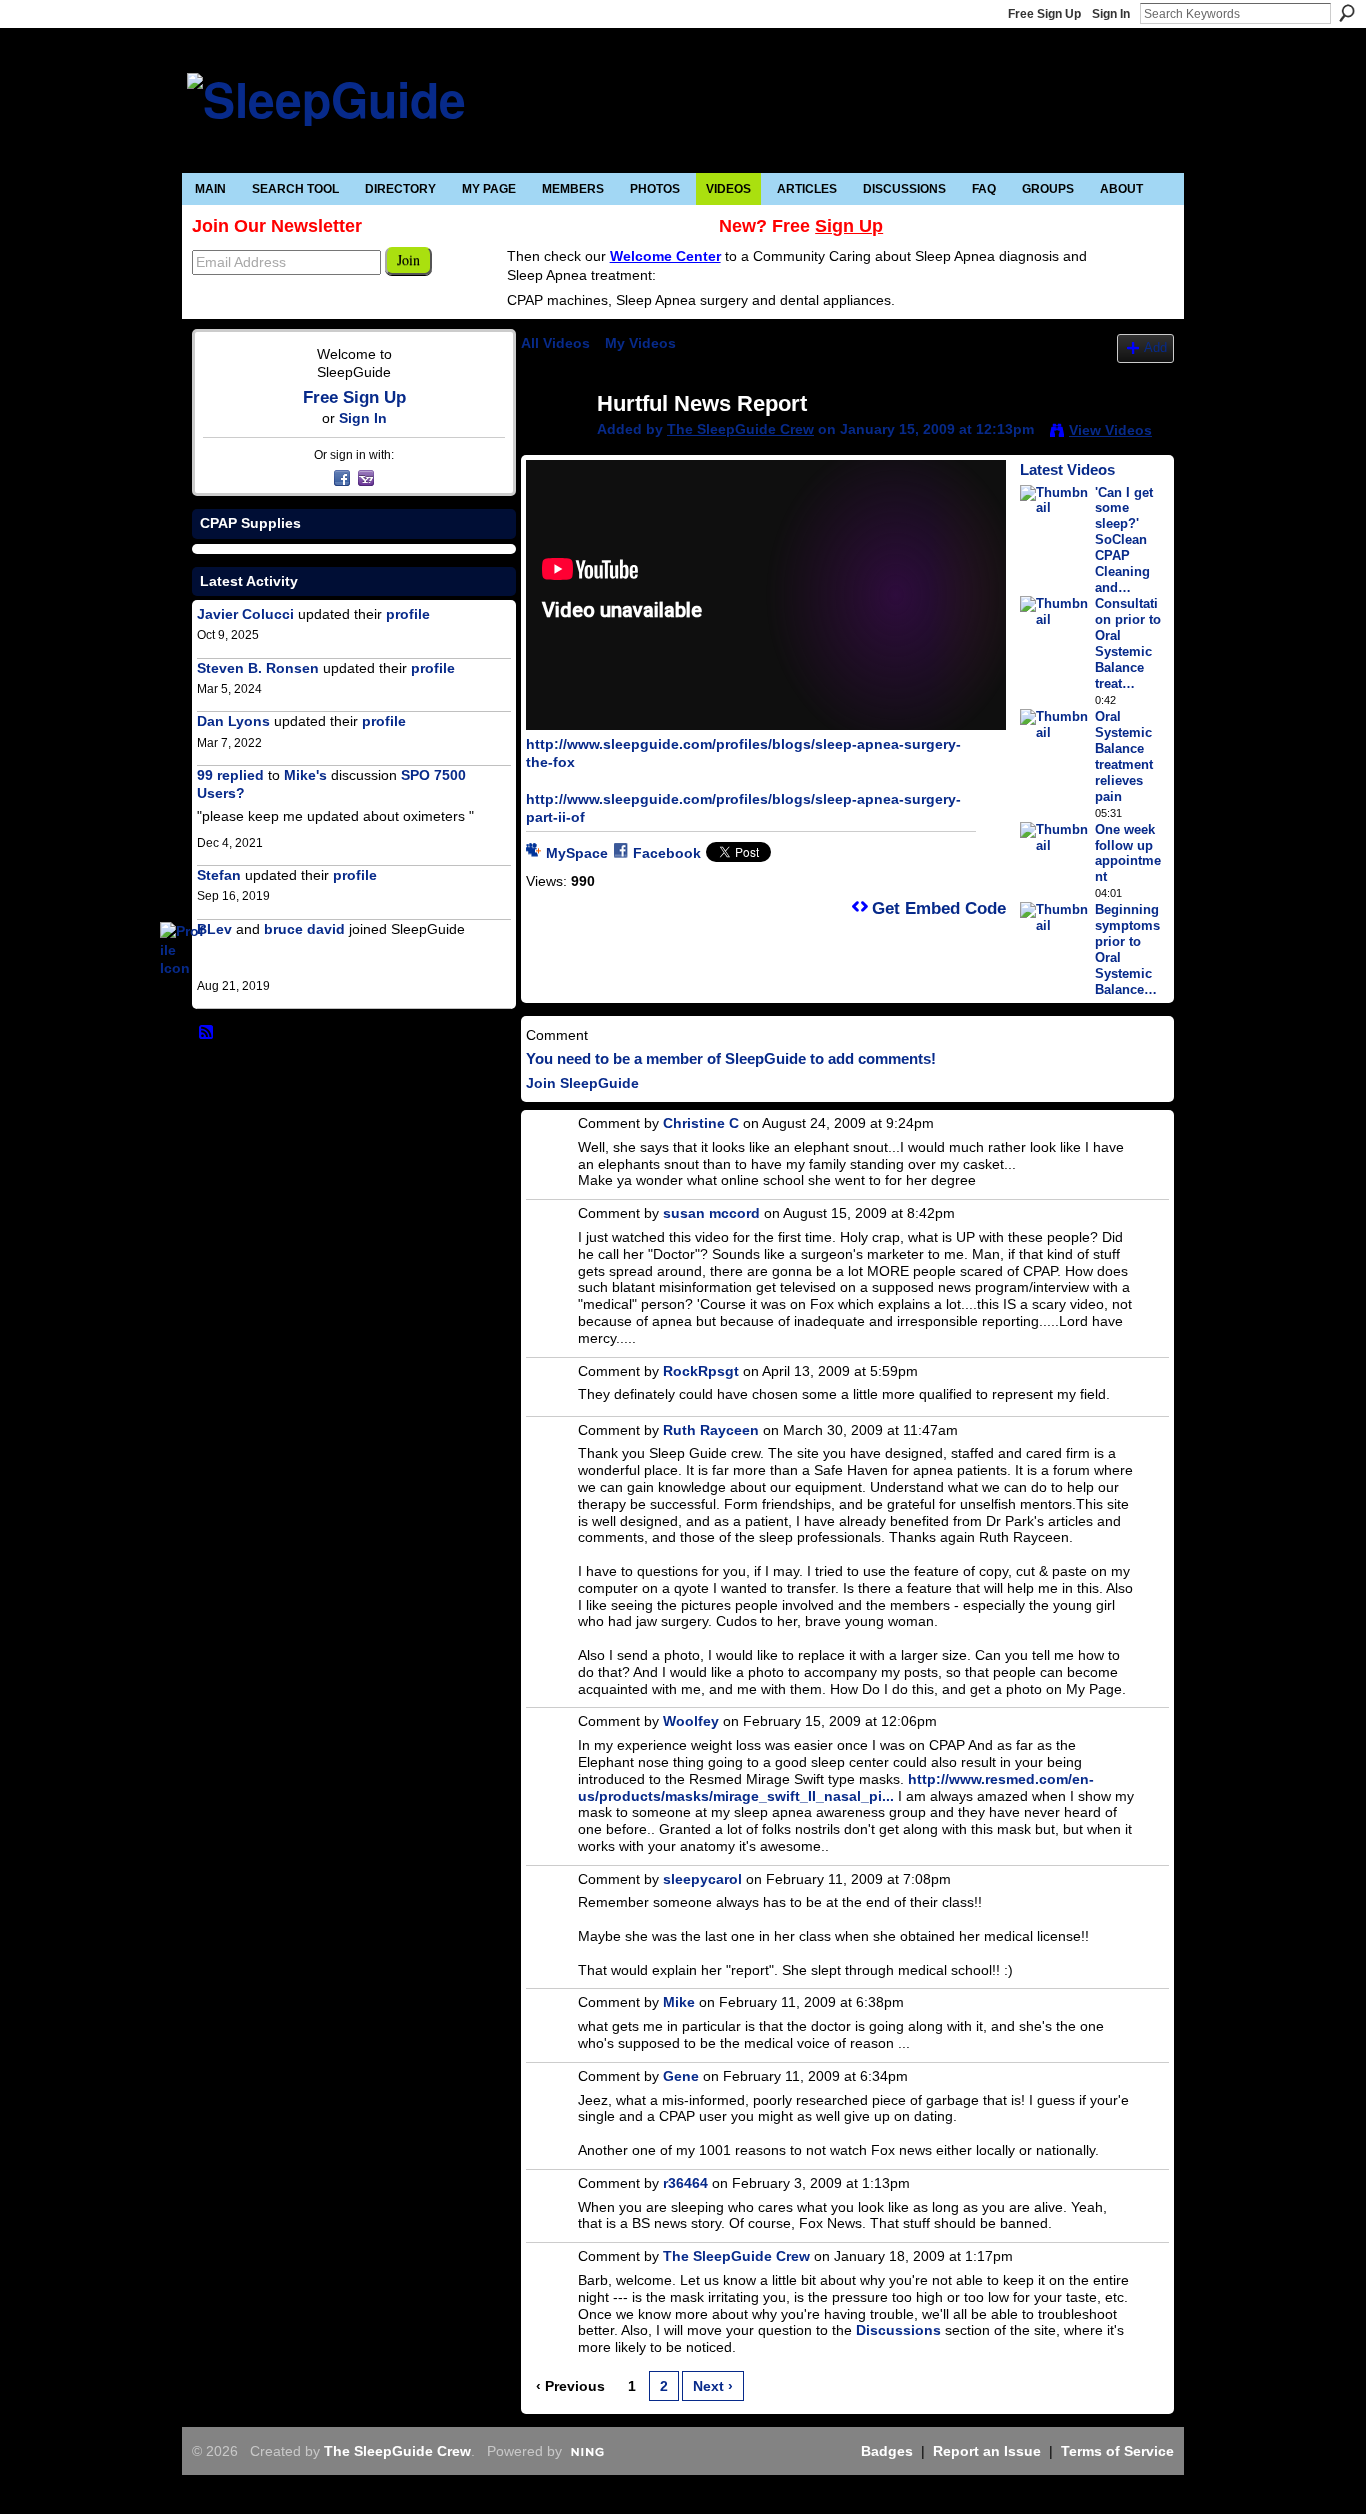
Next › (713, 2386)
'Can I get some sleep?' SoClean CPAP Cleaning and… (1124, 540)
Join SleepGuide (582, 1083)
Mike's (305, 775)
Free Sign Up (1044, 14)
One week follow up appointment (1128, 853)
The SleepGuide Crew (740, 429)
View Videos (1110, 430)
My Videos (640, 343)
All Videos (555, 343)
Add (1155, 348)
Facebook (667, 853)
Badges (887, 2451)
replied (240, 775)
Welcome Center (665, 256)
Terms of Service (1117, 2451)
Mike (679, 2002)
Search (1347, 13)
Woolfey (691, 1721)
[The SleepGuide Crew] (558, 446)
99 (205, 775)
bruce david (304, 929)
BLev (214, 929)
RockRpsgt (701, 1371)
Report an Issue (987, 2451)
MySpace (577, 853)
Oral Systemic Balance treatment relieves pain (1124, 756)
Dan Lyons (233, 721)
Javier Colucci (245, 614)
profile (408, 614)
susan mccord (711, 1213)
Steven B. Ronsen (258, 668)
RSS (207, 1033)
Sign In (1111, 14)
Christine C (701, 1123)
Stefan (219, 875)
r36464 (685, 2183)
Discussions (898, 2330)
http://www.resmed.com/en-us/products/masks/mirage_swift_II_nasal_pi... (836, 1787)
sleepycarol (702, 1879)
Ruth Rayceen (711, 1430)
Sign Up (849, 226)
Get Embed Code (939, 908)
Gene (681, 2076)
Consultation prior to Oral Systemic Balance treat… (1128, 643)
